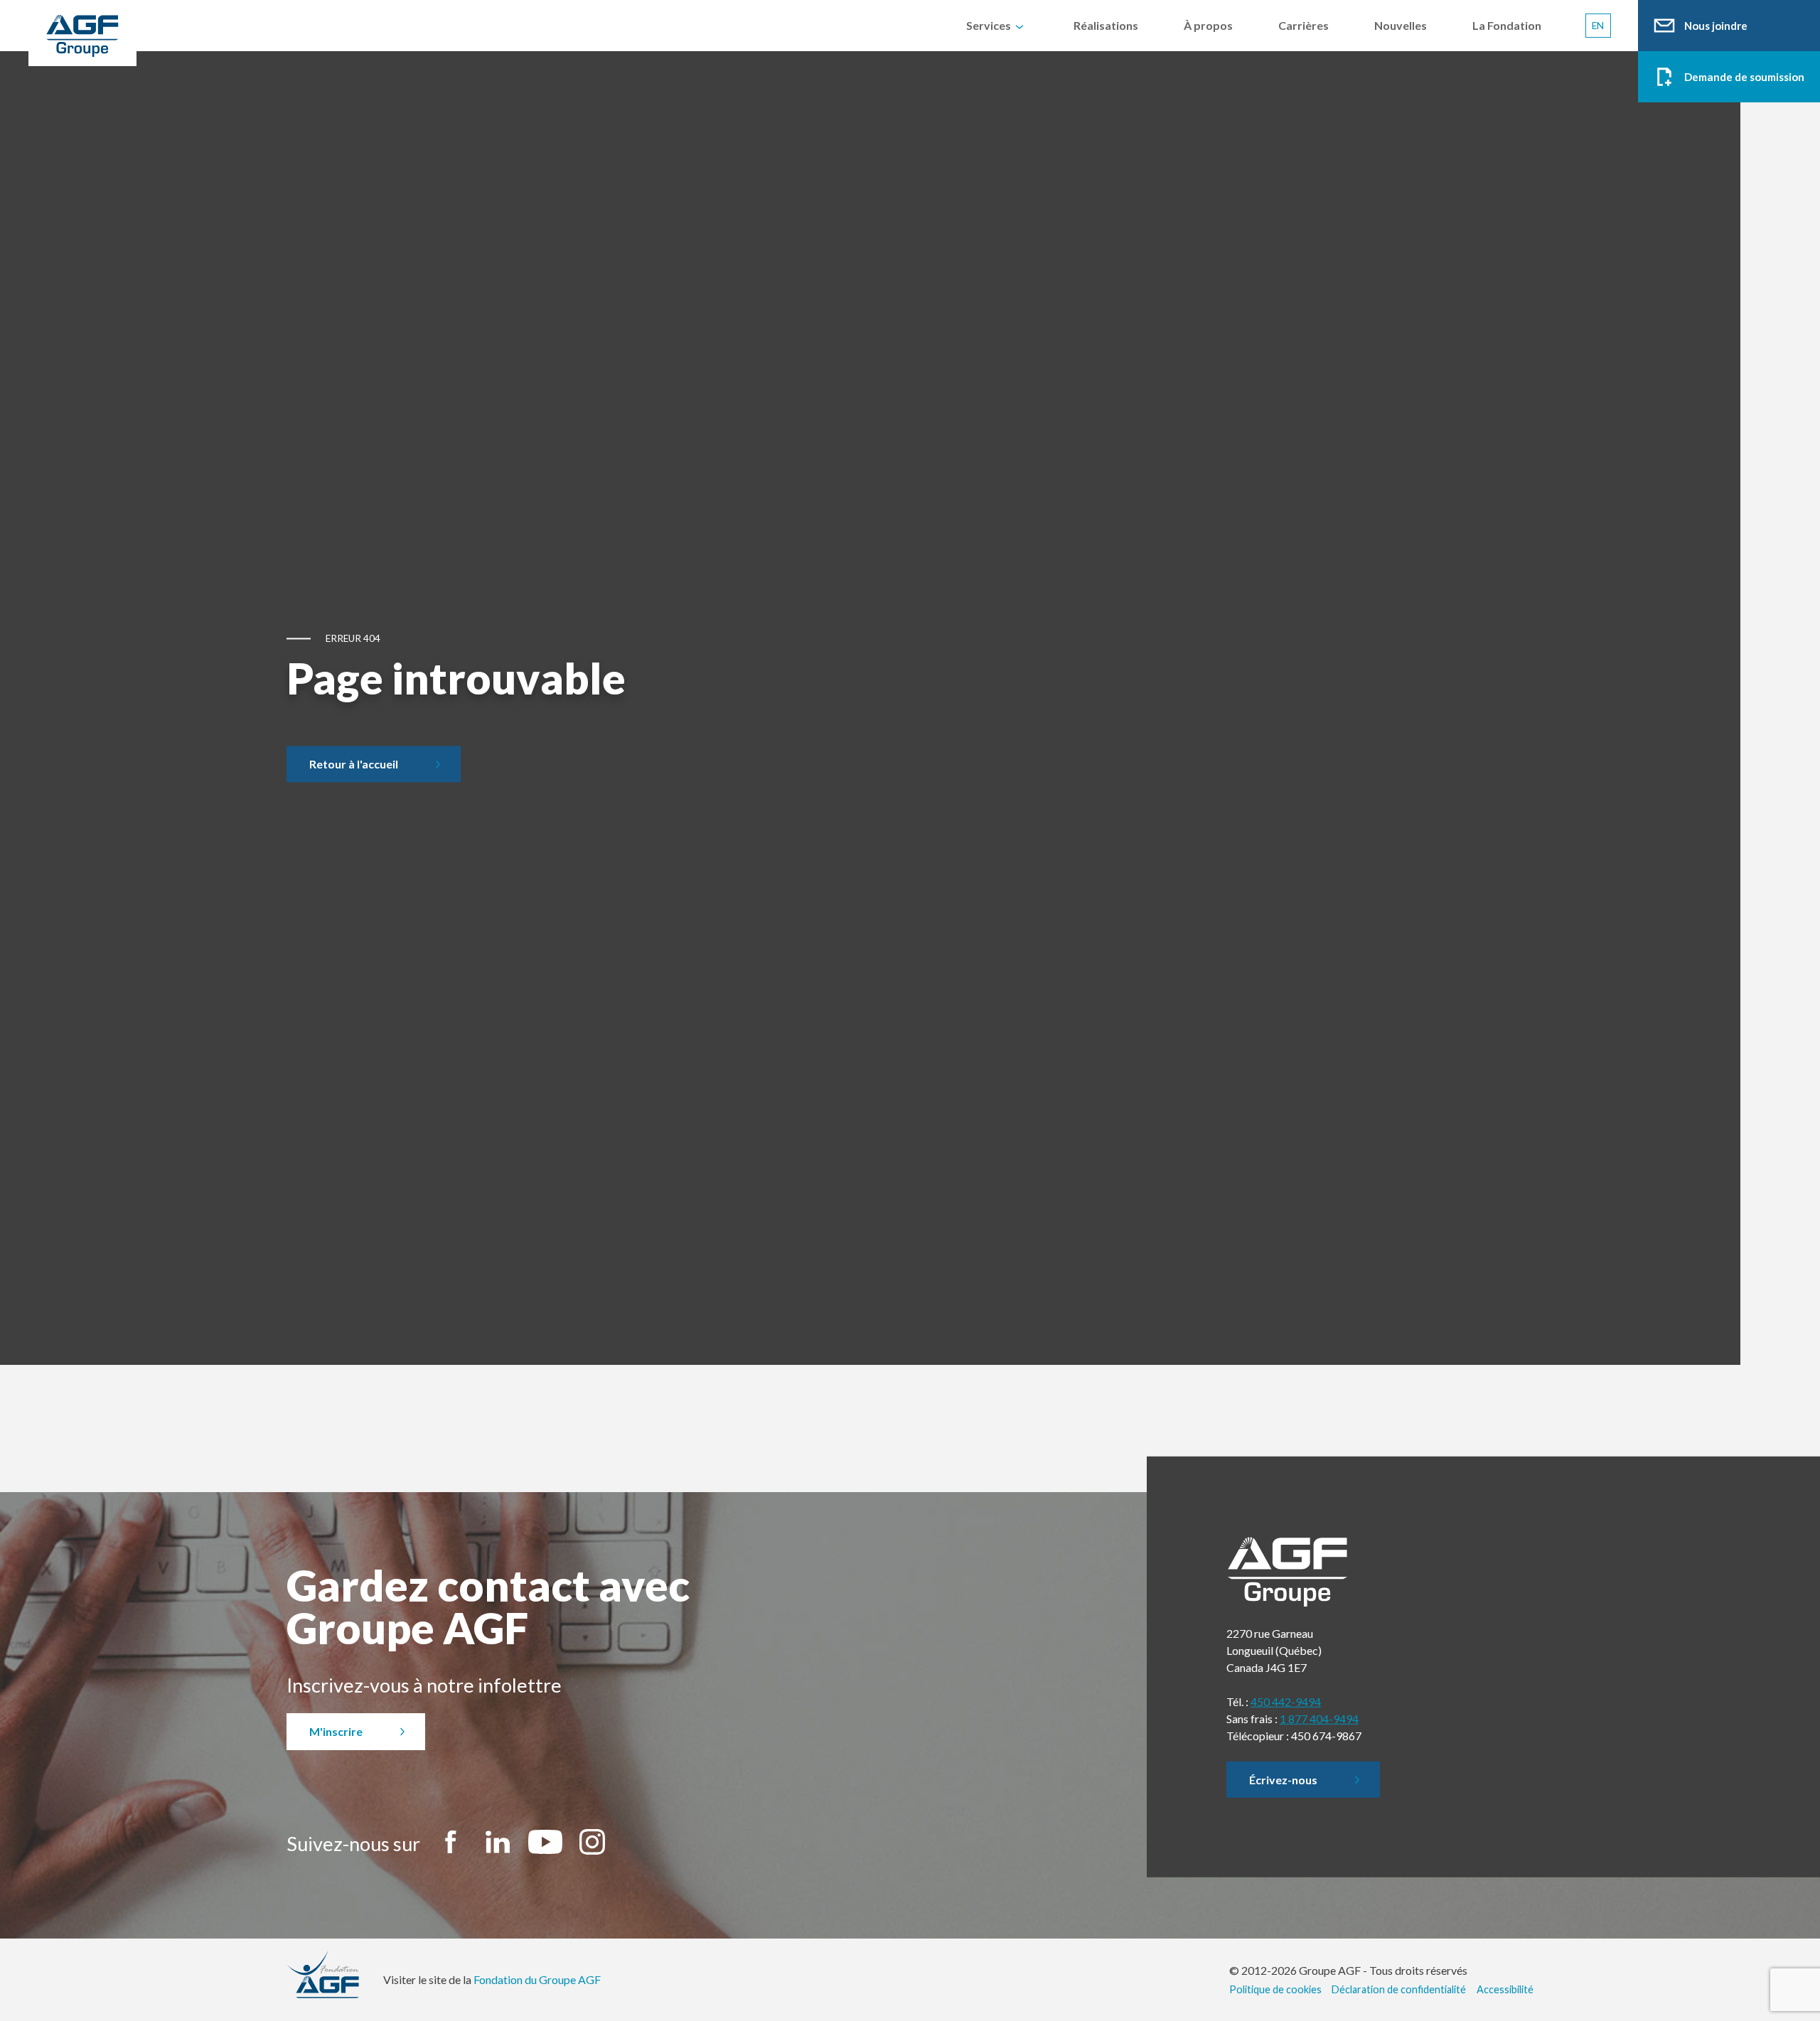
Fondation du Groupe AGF (537, 1979)
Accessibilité (1505, 1989)
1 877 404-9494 (1319, 1719)
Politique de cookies (1275, 1989)
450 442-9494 (1286, 1701)
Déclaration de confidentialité (1399, 1989)
